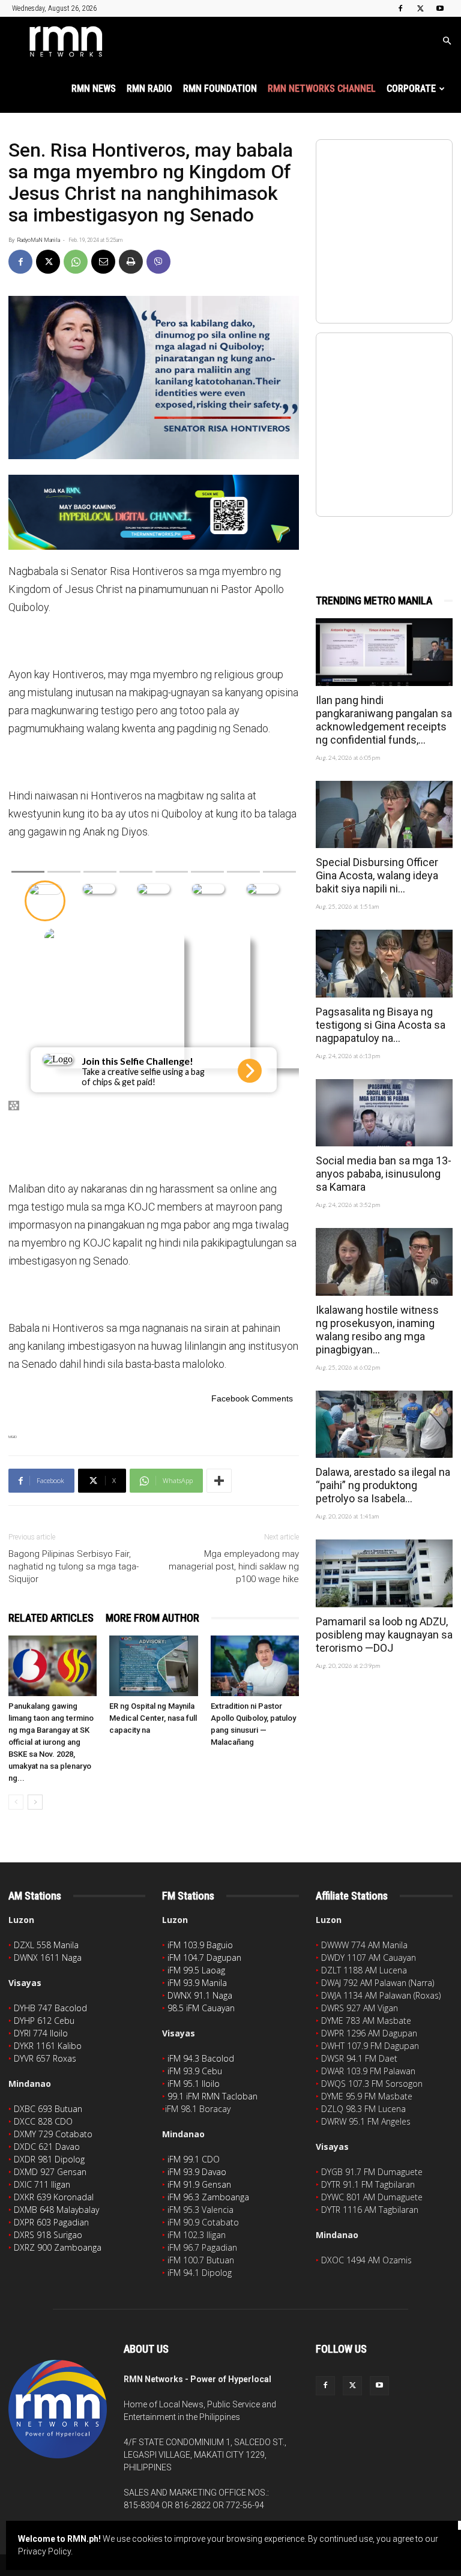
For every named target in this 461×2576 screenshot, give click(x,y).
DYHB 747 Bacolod (50, 2008)
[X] (420, 8)
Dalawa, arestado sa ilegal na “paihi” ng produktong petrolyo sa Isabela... (383, 1485)
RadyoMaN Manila (38, 240)
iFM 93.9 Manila (197, 1983)
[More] (219, 1481)
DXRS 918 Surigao (48, 2235)
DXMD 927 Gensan (50, 2172)
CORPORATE (411, 89)
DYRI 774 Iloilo (41, 2033)
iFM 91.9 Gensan (199, 2184)
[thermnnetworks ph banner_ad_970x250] (154, 512)
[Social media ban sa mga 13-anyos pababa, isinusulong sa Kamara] (384, 1113)
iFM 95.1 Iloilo (194, 2084)
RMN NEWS (94, 89)
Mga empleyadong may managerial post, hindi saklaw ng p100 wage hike (234, 1566)
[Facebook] (400, 8)
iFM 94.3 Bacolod (201, 2058)
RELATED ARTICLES (51, 1618)
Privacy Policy (44, 2551)
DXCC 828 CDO (43, 2121)
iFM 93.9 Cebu (195, 2071)
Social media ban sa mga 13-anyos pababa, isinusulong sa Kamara (384, 1174)
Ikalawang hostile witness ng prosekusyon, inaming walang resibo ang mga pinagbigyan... (377, 1330)
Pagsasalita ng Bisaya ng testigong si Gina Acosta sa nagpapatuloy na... (381, 1025)
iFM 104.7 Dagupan (204, 1958)
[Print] (131, 262)
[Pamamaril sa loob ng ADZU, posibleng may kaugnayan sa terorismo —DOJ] (384, 1573)
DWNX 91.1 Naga (200, 1995)
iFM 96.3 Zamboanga (208, 2197)
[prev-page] (16, 1802)
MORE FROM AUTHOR (152, 1618)
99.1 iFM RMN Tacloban (212, 2096)
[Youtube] (440, 8)
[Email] (103, 262)
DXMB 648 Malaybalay (56, 2210)
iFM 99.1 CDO (194, 2159)
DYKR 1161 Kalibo (48, 2046)
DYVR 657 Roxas (45, 2058)
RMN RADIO (149, 89)
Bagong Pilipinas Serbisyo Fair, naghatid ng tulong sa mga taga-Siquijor (74, 1566)
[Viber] (158, 262)
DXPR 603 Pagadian (51, 2222)
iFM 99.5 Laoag (196, 1970)
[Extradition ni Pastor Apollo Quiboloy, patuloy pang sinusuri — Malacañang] (255, 1666)
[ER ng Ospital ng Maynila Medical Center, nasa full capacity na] (153, 1666)
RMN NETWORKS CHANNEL (322, 89)
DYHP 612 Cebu (44, 2021)
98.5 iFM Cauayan (201, 2008)
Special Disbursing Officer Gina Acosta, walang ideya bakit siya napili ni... (377, 875)
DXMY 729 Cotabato (53, 2134)
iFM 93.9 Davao (197, 2172)
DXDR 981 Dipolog (49, 2159)
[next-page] (35, 1802)
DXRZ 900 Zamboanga (58, 2247)
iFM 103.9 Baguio (200, 1945)
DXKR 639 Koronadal (54, 2197)
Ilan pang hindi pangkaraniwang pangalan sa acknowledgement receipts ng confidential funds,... (384, 720)
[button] (447, 41)
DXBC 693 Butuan (48, 2109)
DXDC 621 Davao (47, 2147)
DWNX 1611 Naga (48, 1958)
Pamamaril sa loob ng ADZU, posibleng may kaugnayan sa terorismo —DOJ (384, 1635)
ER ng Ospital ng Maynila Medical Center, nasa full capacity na (153, 1718)
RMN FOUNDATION (220, 89)
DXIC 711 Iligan (42, 2184)
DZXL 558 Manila (46, 1945)
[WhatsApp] (76, 262)
